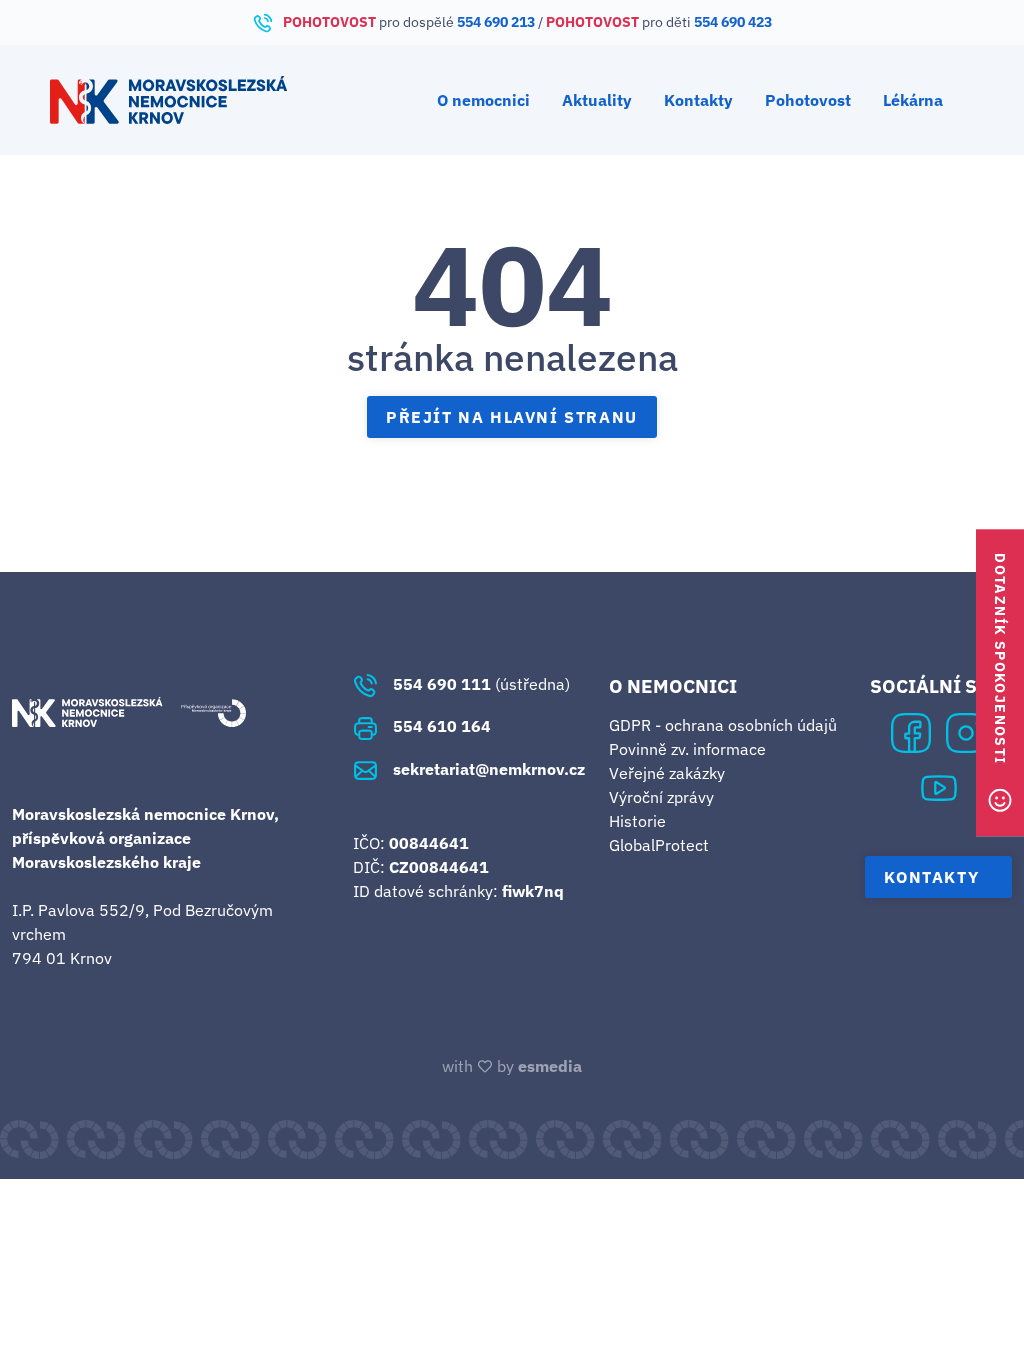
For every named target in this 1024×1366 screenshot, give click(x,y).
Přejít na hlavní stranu (512, 417)
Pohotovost (808, 100)
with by (512, 1066)
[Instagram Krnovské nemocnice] (966, 731)
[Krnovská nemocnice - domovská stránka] (168, 100)
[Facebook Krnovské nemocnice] (911, 731)
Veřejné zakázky (667, 773)
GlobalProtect (659, 845)
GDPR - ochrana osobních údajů (723, 725)
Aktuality (597, 100)
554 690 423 (733, 22)
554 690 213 (496, 22)
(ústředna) (481, 684)
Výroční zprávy (661, 797)
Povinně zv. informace (687, 749)
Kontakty (698, 100)
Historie (637, 821)
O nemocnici (483, 100)
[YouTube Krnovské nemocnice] (939, 786)
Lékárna (913, 100)
